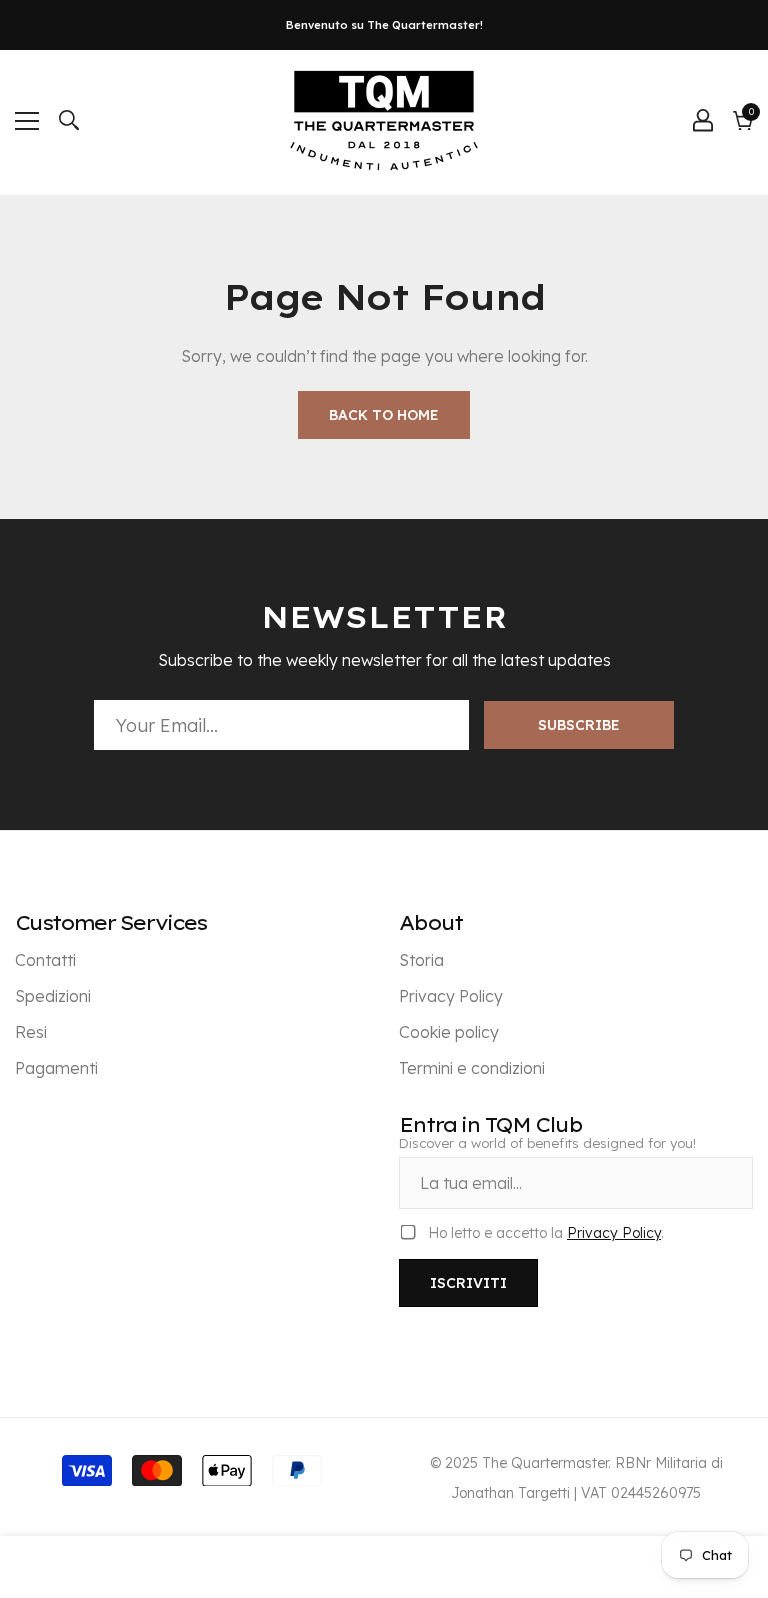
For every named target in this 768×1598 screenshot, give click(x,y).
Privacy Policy (614, 1233)
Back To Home (384, 415)
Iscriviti (468, 1283)
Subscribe (579, 725)
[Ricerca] (69, 120)
